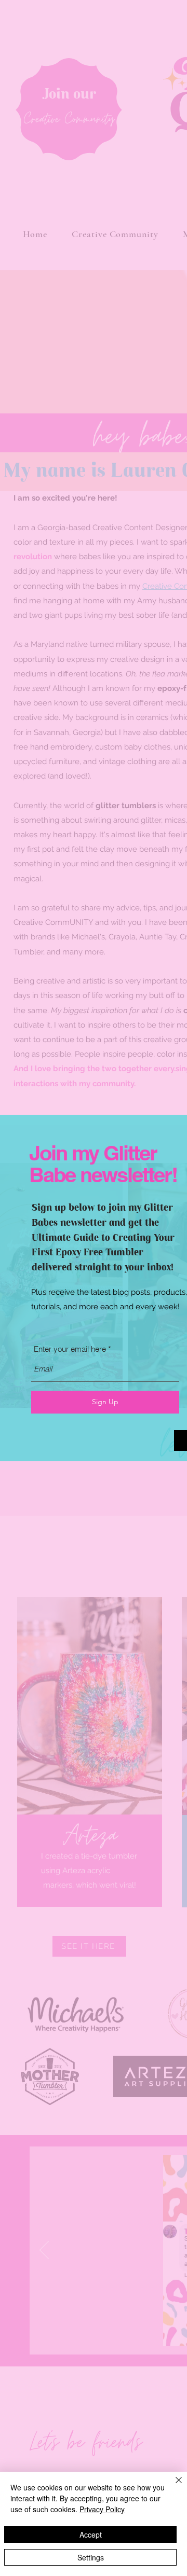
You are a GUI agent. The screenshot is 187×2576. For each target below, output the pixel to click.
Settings (91, 2557)
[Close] (172, 2486)
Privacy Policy (102, 2509)
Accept (91, 2535)
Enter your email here (70, 1349)
